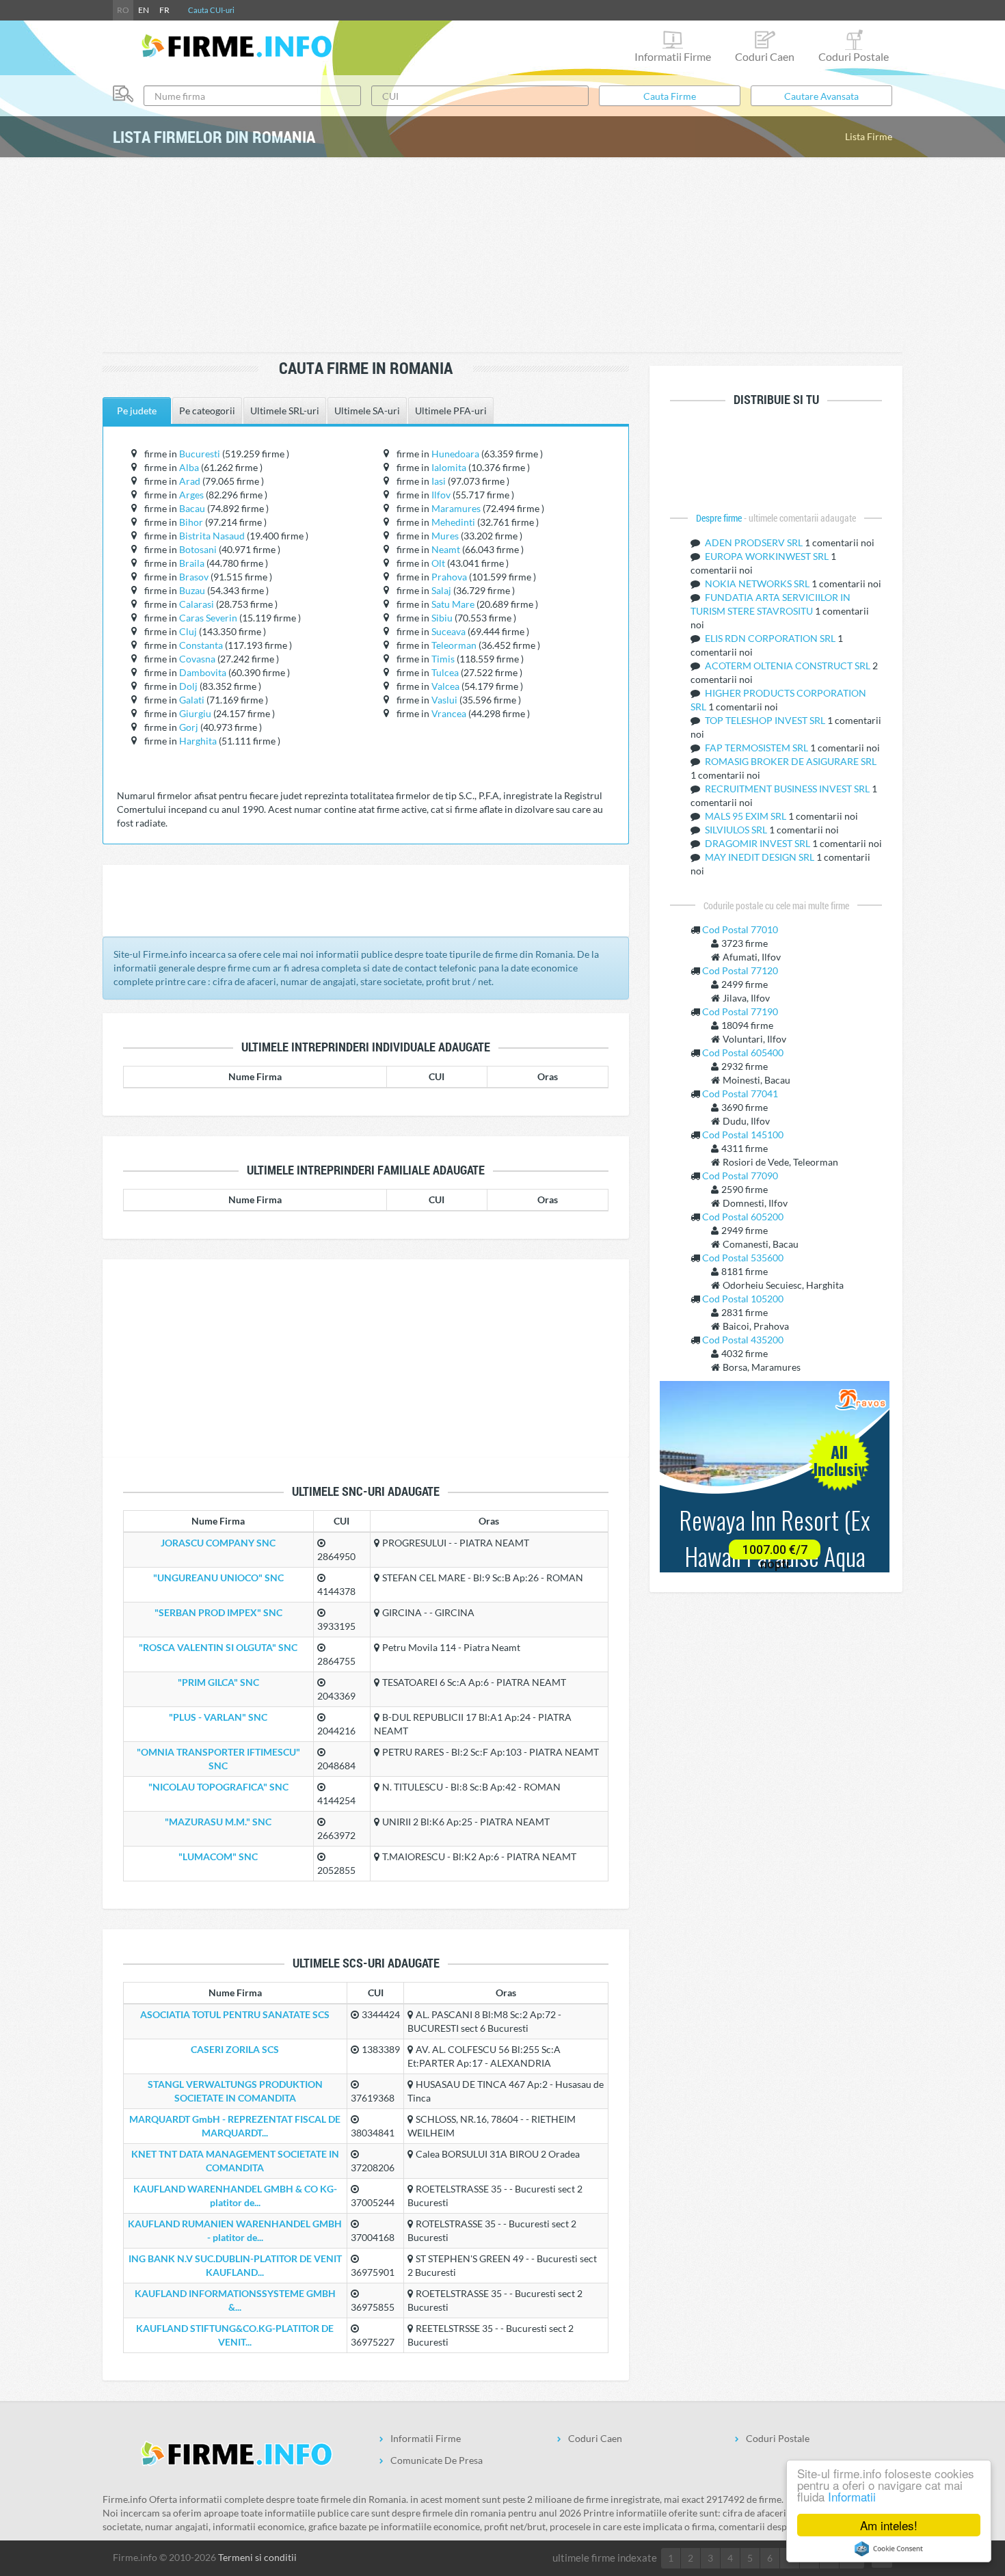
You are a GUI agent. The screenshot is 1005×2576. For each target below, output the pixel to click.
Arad (190, 481)
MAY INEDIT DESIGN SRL (761, 857)
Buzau (192, 590)
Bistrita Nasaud (212, 536)
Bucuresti (200, 454)
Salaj (441, 590)
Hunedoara (455, 454)
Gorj (189, 727)
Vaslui (444, 700)
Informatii (852, 2496)
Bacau (192, 508)
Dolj (188, 686)
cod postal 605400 (743, 1052)
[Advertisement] (502, 256)
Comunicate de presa (437, 2460)
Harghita (198, 741)
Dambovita (203, 672)
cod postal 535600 (743, 1258)
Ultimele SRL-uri (285, 411)
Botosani (198, 549)
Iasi (439, 481)
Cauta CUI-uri (211, 10)
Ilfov (441, 495)
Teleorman (454, 645)
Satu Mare (453, 604)
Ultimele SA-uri (367, 411)
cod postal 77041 (740, 1094)
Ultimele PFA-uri (451, 411)
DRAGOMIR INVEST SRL (759, 843)
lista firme (869, 136)
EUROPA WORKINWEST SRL (768, 556)
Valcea (445, 686)
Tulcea (445, 672)
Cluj (188, 631)
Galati (192, 700)
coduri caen (765, 56)
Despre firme (720, 518)
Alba (189, 467)
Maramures (456, 508)
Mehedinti (453, 522)
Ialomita (449, 467)
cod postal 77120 (740, 970)
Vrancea (449, 713)
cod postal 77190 (740, 1011)
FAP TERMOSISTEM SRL (758, 748)
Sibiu (442, 618)
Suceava (448, 631)
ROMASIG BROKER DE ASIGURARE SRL (791, 761)
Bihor (191, 522)
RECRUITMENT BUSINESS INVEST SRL (788, 789)
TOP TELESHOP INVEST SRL (766, 720)
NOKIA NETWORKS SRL (758, 583)
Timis (443, 659)
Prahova (449, 577)
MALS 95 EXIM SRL (747, 816)
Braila (192, 563)
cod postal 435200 (743, 1340)
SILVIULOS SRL (737, 830)
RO (123, 10)
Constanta (201, 645)
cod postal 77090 (740, 1176)
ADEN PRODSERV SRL (755, 542)
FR (164, 10)
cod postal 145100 (743, 1135)
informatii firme (673, 56)
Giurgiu (195, 713)
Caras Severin (208, 618)
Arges (191, 495)
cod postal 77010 (740, 929)
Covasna (197, 659)
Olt (438, 563)
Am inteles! (889, 2525)
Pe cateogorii (207, 411)
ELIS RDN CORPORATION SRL (771, 638)
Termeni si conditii (257, 2557)
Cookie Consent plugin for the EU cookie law (889, 2549)
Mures (445, 536)
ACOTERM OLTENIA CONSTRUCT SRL (789, 666)
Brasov (194, 577)
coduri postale (854, 56)
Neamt (446, 549)
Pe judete (137, 411)
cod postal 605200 (743, 1217)
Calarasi (197, 604)
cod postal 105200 (743, 1299)
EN (144, 10)
